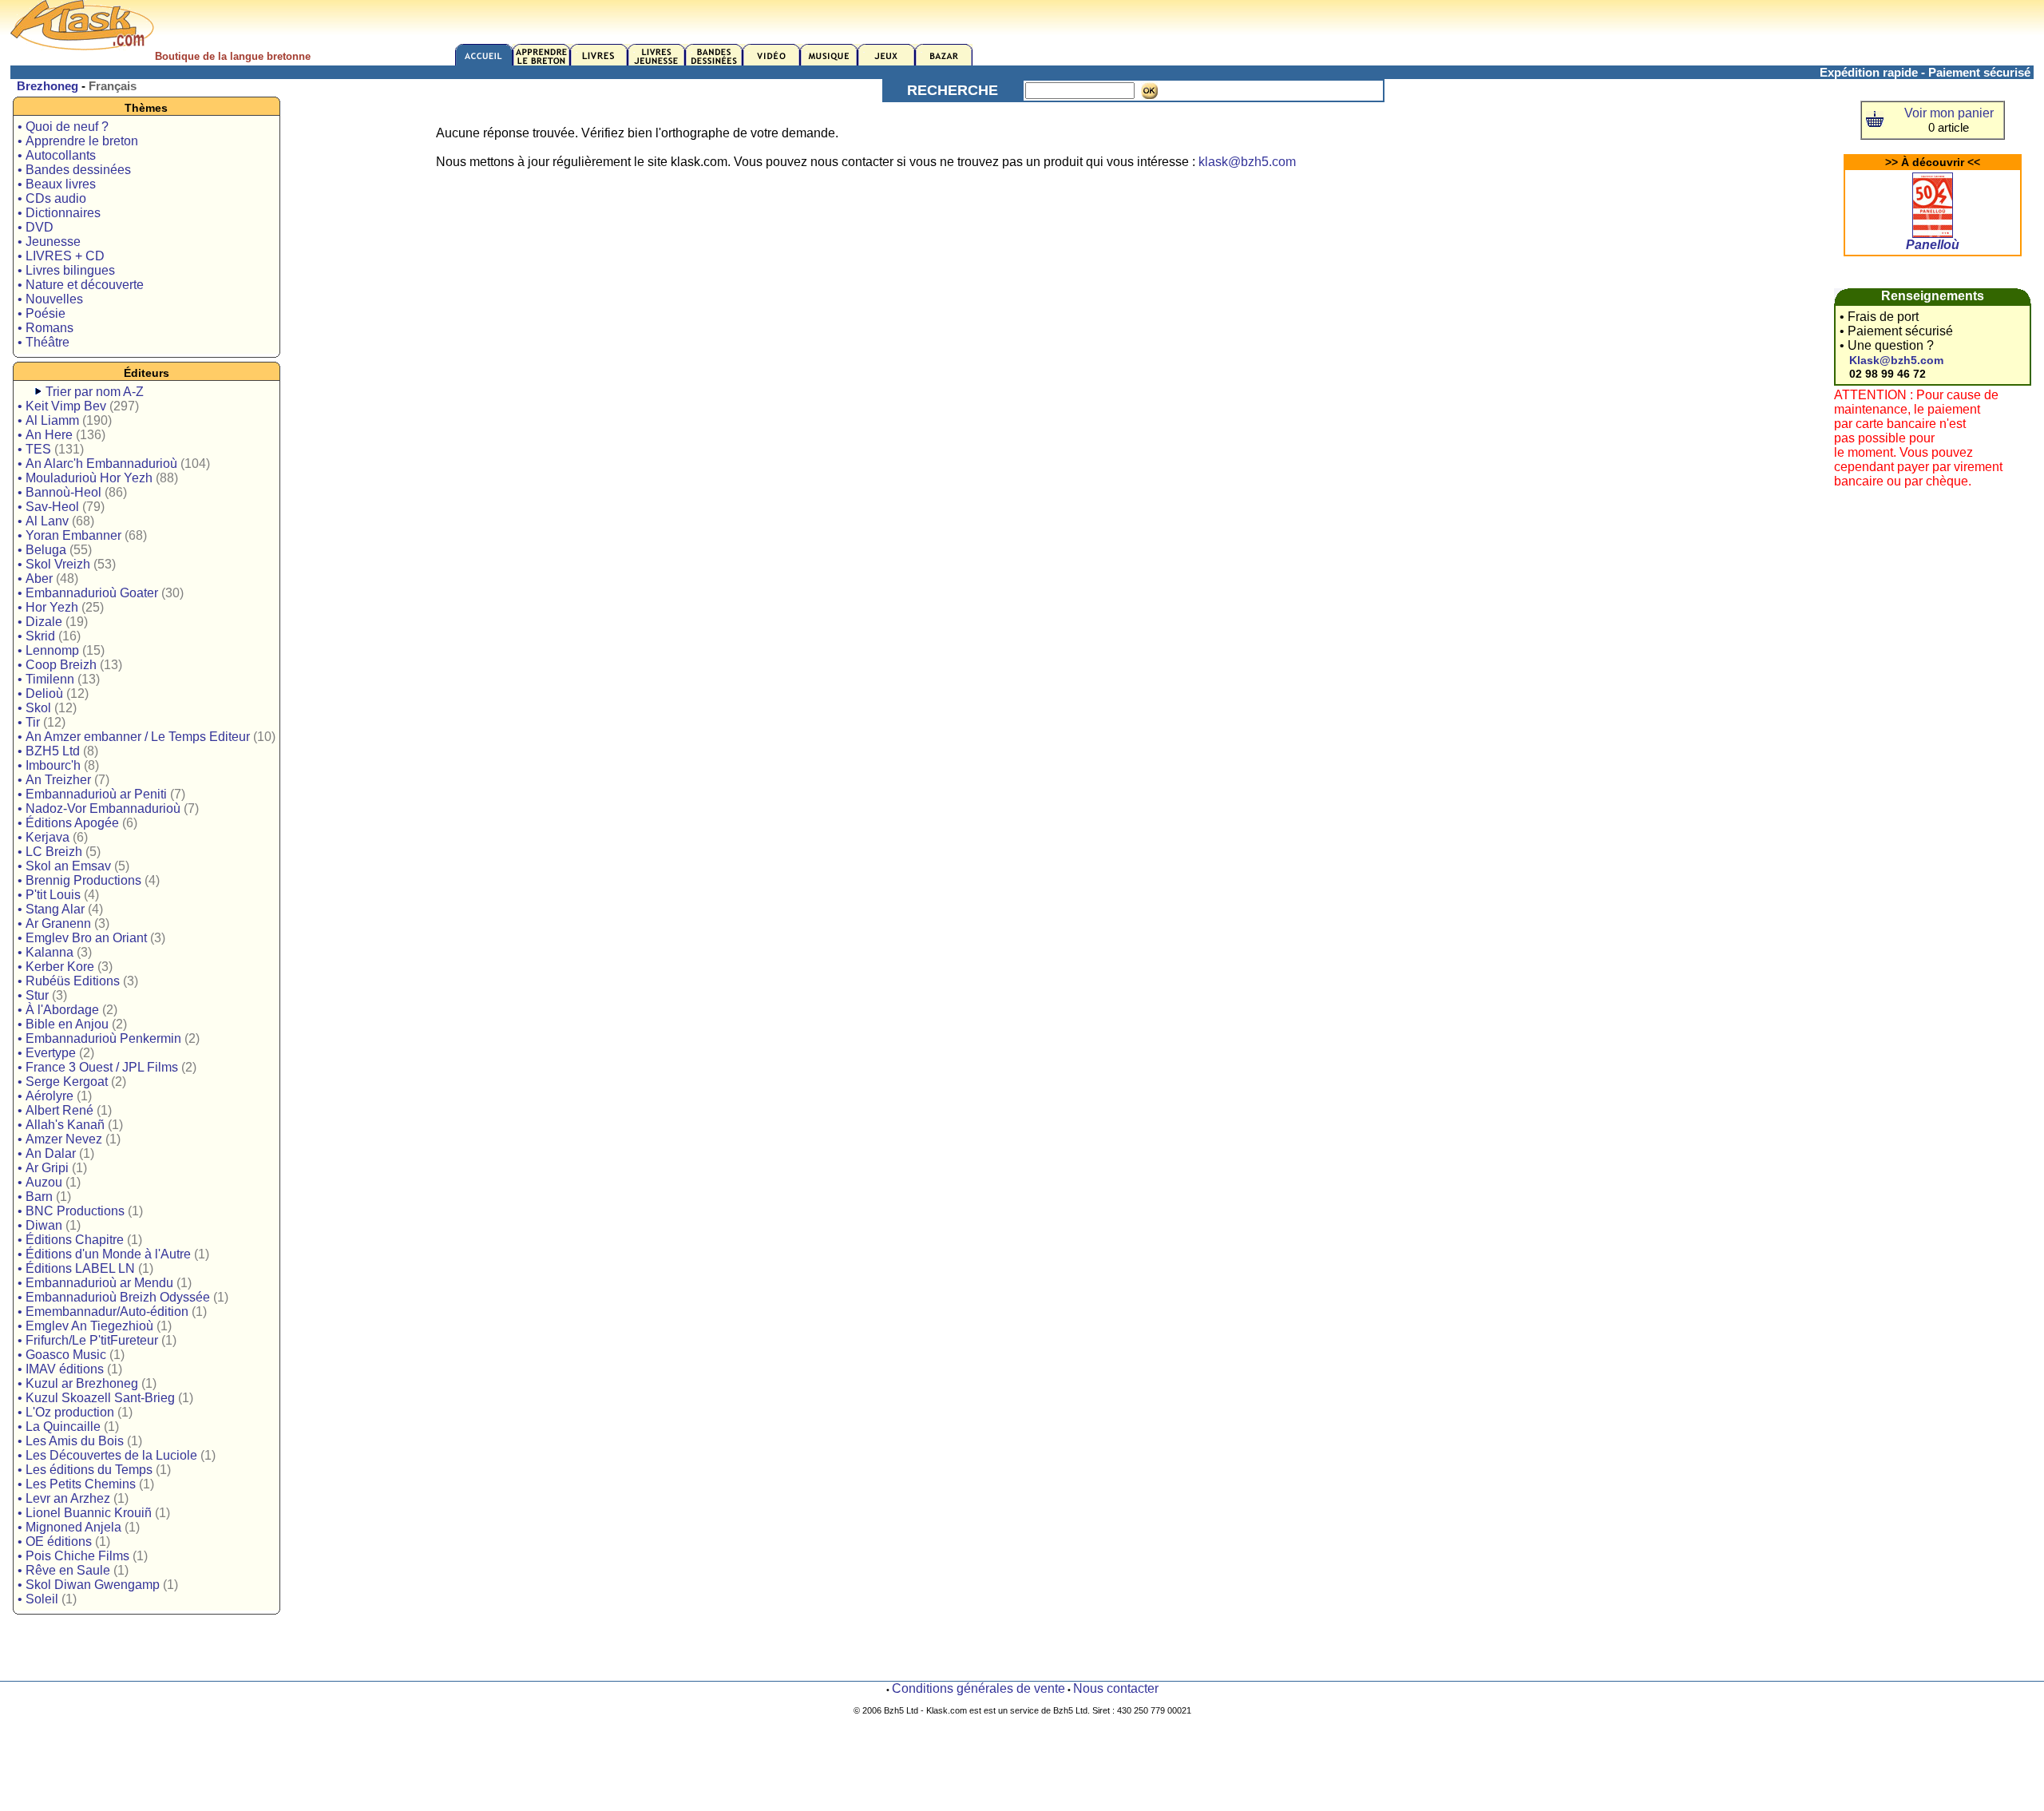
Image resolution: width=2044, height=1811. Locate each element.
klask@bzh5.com (1247, 162)
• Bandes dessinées (74, 170)
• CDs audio (52, 198)
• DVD (36, 227)
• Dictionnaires (59, 213)
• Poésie (42, 313)
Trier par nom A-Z (95, 392)
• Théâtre (44, 342)
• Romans (46, 328)
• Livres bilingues (66, 270)
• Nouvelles (50, 299)
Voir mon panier (1949, 113)
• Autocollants (57, 155)
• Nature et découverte (81, 285)
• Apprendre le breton (78, 141)
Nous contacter (1116, 1688)
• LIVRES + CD (61, 256)
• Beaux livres (57, 184)
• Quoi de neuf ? (63, 127)
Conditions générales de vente (978, 1688)
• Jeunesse (49, 242)
